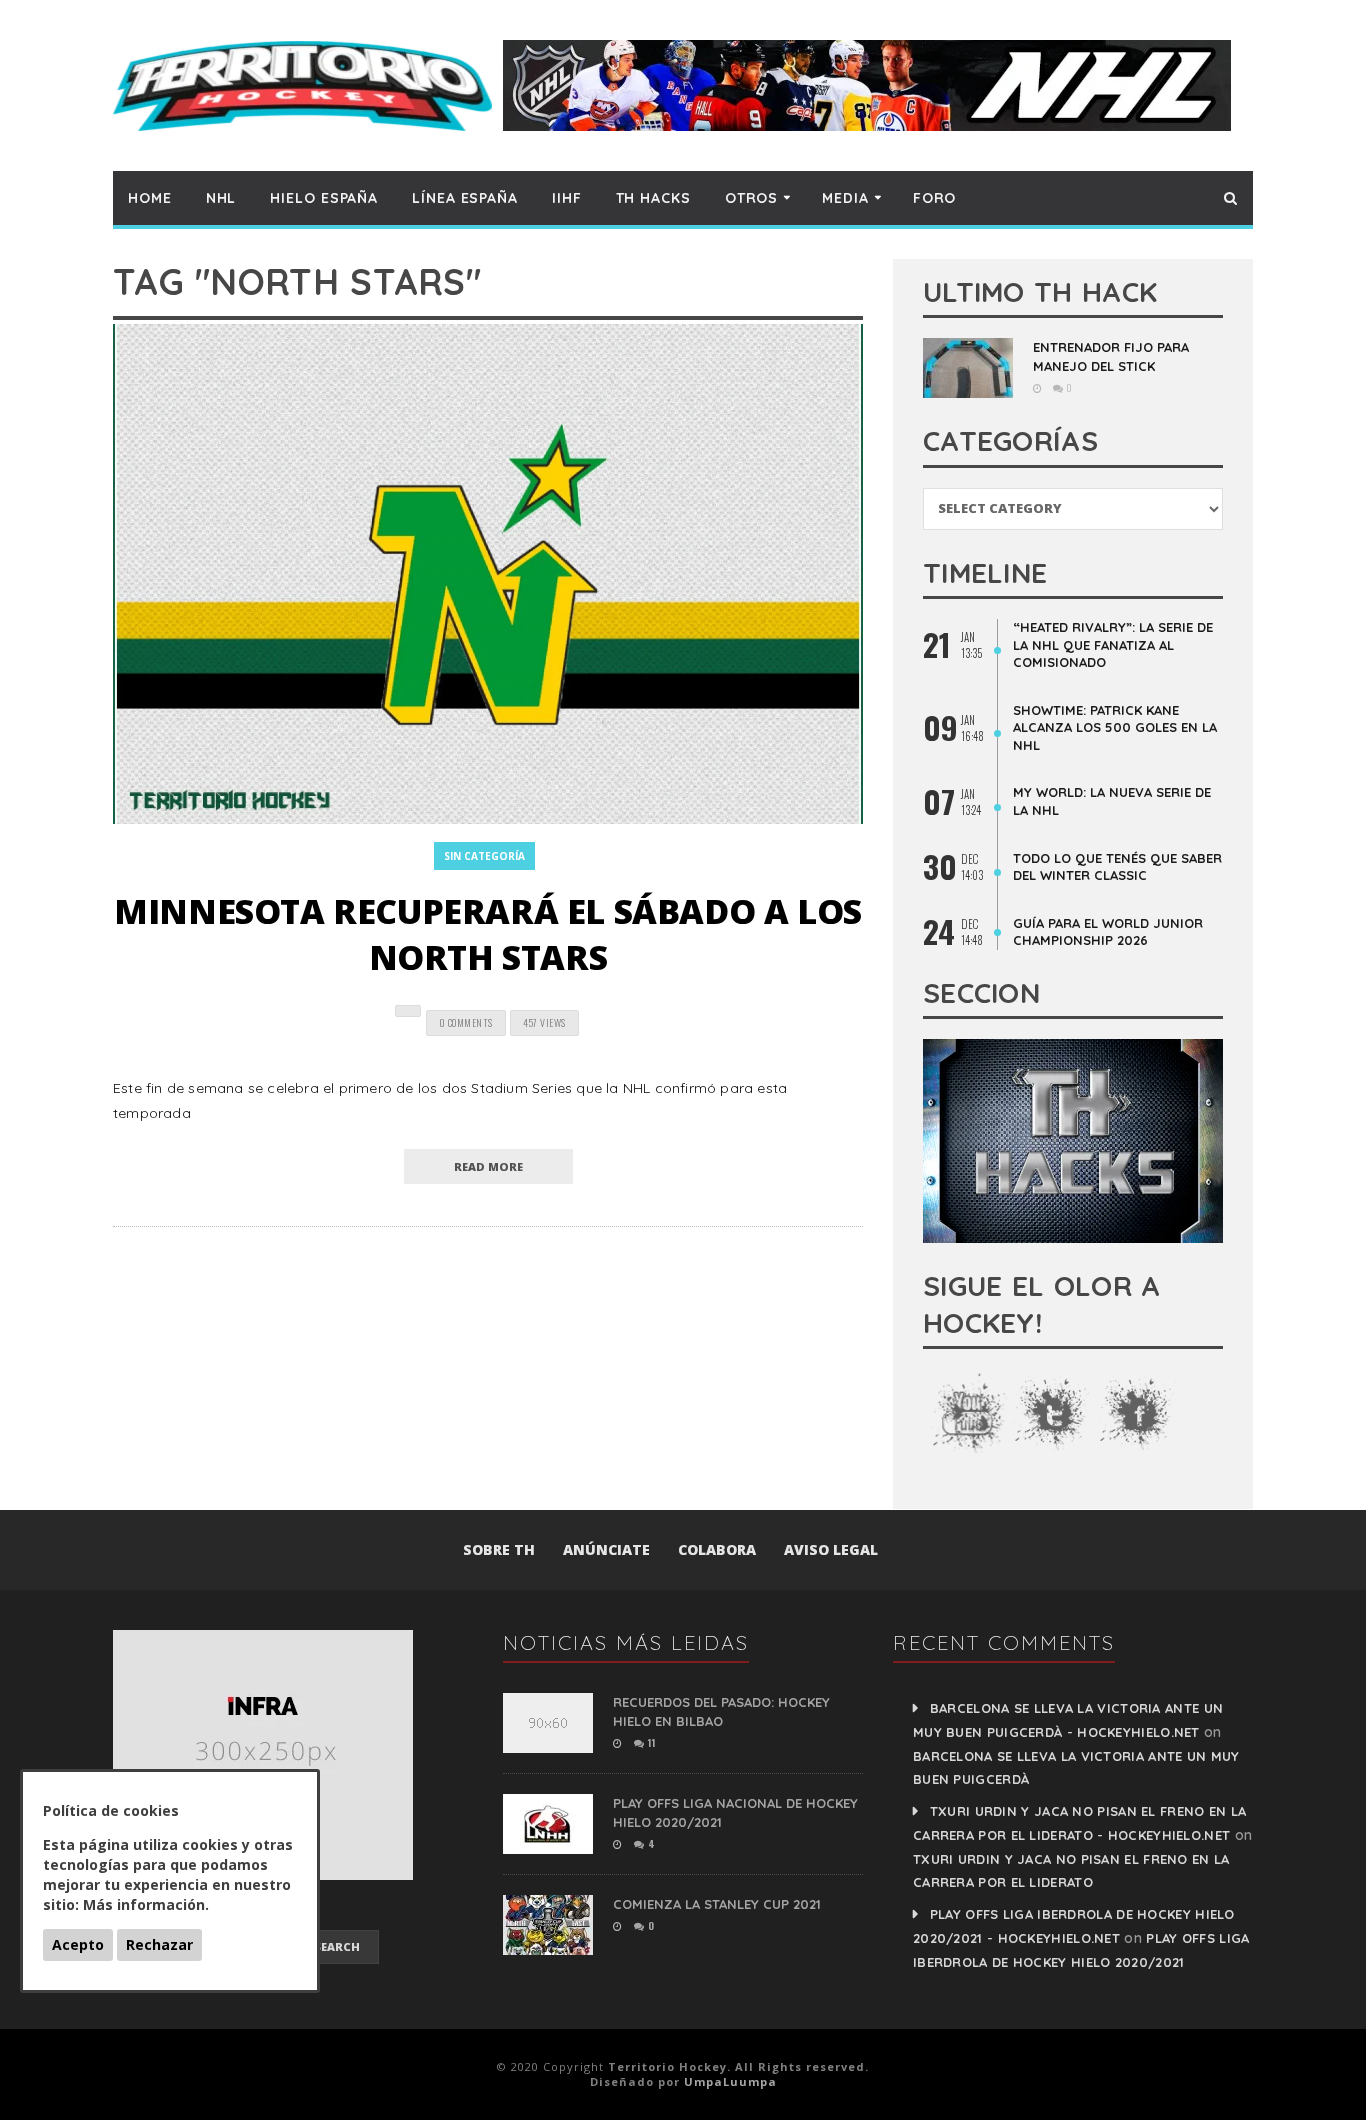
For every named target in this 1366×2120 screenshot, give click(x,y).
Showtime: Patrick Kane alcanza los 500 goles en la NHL (1115, 727)
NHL (221, 198)
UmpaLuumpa (730, 2081)
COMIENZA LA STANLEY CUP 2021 (717, 1904)
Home (150, 198)
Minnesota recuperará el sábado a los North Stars (488, 934)
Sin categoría (484, 856)
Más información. (146, 1904)
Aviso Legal (831, 1549)
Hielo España (324, 198)
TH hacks (653, 198)
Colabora (717, 1549)
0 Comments (466, 1022)
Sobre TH (499, 1549)
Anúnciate (606, 1549)
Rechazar (159, 1944)
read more (488, 1166)
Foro (935, 198)
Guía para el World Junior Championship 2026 (1108, 932)
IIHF (567, 198)
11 (650, 1742)
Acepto (78, 1944)
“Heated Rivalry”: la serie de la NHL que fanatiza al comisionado (1113, 644)
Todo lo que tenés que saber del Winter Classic (1117, 867)
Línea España (465, 198)
